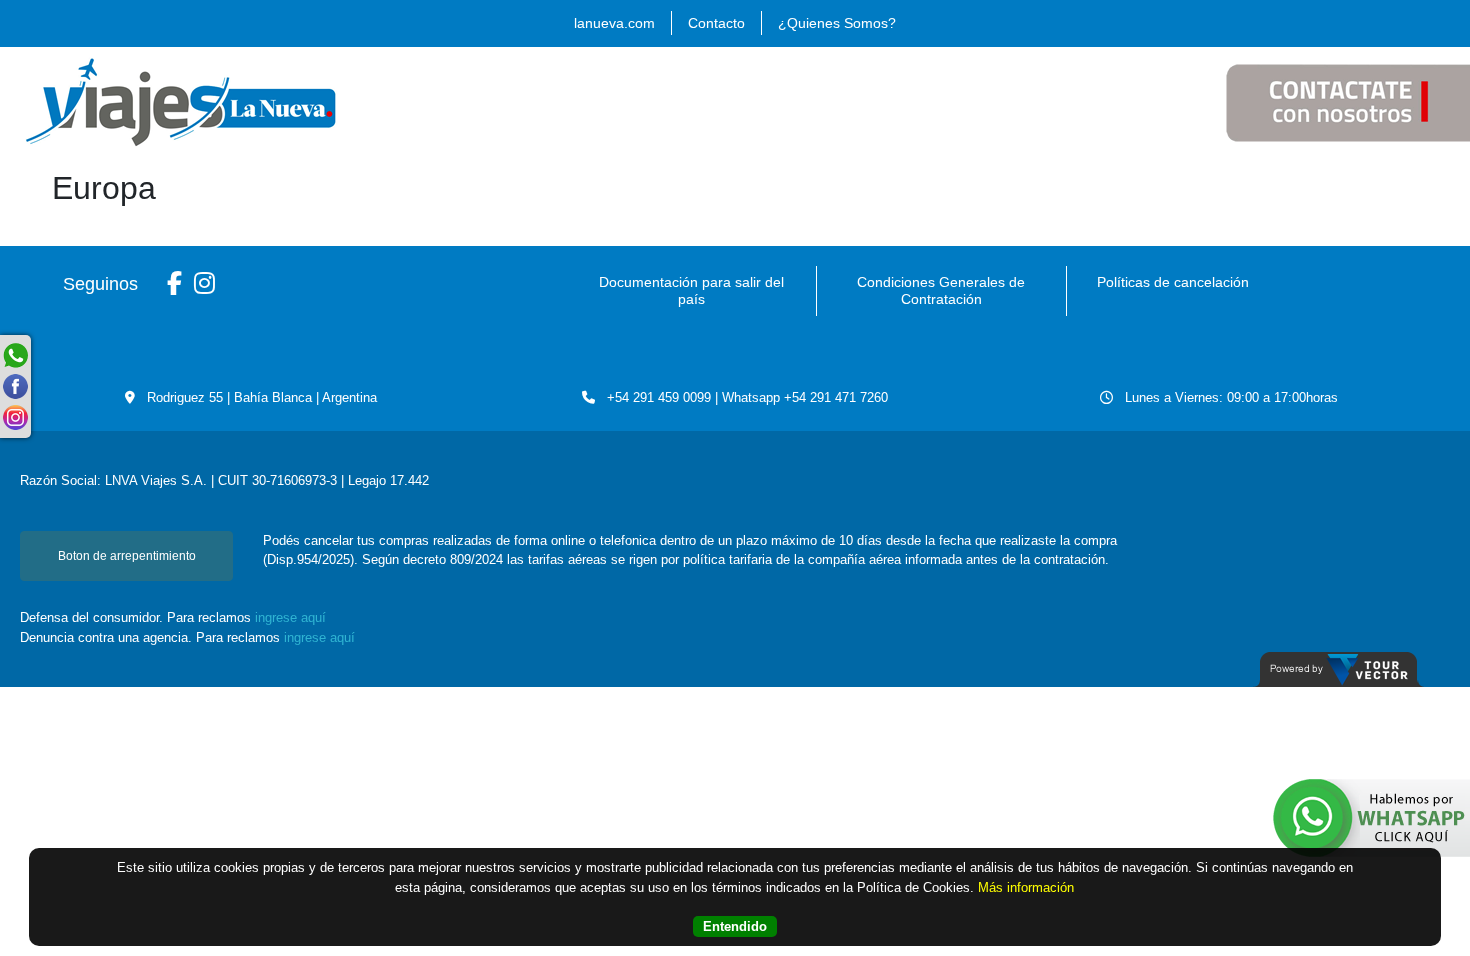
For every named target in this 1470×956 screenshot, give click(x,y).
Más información (1026, 887)
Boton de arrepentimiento (127, 556)
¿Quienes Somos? (837, 23)
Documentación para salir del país (691, 290)
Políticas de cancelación (1173, 282)
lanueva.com (614, 23)
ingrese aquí (290, 617)
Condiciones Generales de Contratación (941, 290)
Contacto (716, 23)
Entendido (735, 926)
